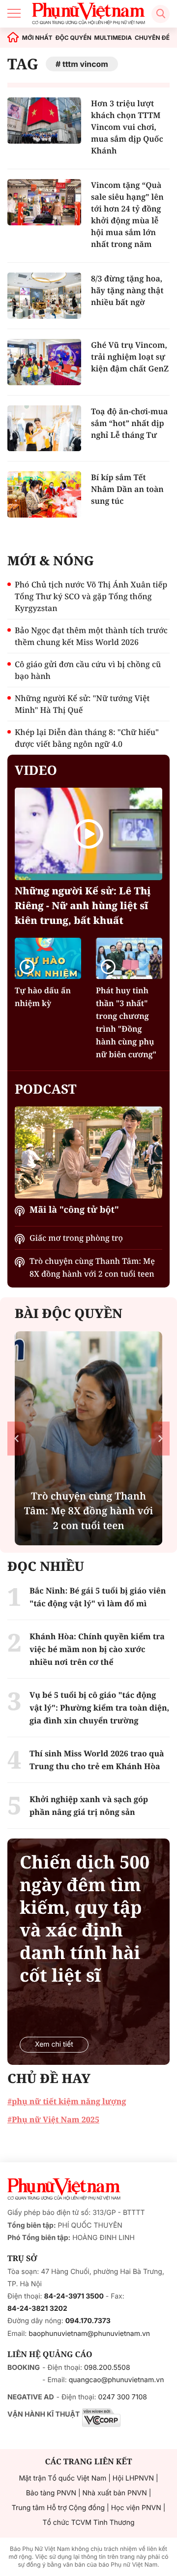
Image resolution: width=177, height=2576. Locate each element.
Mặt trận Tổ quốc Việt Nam (62, 2478)
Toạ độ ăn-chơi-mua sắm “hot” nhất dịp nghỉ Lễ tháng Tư (129, 423)
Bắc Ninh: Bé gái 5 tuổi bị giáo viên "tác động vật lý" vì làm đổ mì (98, 1597)
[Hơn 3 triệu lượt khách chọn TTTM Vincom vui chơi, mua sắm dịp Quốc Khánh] (44, 121)
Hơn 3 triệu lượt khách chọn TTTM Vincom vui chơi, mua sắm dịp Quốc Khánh (127, 127)
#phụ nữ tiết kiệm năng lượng (67, 2101)
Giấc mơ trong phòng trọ (76, 1238)
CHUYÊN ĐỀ (152, 38)
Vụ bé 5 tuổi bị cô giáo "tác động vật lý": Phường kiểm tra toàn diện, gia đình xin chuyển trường (99, 1708)
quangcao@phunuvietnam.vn (117, 2380)
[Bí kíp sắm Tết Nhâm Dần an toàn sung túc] (44, 494)
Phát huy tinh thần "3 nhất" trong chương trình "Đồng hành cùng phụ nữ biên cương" (126, 1022)
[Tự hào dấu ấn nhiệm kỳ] (48, 958)
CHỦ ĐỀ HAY (49, 2078)
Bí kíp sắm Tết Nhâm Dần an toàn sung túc (127, 489)
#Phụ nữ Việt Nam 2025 (53, 2119)
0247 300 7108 (122, 2397)
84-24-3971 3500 (74, 2296)
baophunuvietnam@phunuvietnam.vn (89, 2334)
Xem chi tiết (54, 2044)
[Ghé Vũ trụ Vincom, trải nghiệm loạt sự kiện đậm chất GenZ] (44, 362)
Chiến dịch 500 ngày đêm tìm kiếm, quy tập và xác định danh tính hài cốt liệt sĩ (85, 1919)
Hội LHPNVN (133, 2478)
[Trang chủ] (13, 38)
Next (161, 1438)
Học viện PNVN (136, 2508)
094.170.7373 (88, 2321)
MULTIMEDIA (113, 38)
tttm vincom (85, 64)
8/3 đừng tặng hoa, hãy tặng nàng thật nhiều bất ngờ (127, 290)
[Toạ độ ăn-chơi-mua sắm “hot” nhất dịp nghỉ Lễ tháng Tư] (44, 429)
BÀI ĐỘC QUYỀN (69, 1313)
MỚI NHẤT (37, 38)
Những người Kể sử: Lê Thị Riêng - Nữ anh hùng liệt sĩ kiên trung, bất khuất (83, 905)
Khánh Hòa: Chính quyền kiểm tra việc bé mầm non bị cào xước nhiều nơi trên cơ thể (97, 1649)
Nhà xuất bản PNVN (115, 2493)
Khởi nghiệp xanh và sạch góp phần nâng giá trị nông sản (89, 1806)
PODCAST (45, 1089)
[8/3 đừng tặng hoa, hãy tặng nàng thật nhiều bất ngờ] (44, 296)
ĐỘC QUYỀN (73, 38)
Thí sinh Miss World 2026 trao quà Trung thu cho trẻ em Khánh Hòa (97, 1760)
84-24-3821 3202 (37, 2309)
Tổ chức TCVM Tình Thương (89, 2523)
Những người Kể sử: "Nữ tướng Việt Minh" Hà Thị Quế (82, 704)
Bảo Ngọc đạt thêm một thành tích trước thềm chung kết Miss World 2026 (91, 636)
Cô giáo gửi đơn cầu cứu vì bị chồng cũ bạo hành (88, 670)
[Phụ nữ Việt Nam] (64, 2189)
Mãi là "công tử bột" (74, 1210)
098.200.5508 (107, 2368)
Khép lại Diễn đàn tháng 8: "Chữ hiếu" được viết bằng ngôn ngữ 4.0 (87, 738)
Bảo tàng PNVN (51, 2493)
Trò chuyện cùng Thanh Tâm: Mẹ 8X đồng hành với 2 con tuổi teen (92, 1267)
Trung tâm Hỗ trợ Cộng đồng (58, 2508)
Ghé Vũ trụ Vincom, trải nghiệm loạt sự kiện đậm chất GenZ (130, 357)
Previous (16, 1438)
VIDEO (36, 770)
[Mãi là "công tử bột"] (88, 1153)
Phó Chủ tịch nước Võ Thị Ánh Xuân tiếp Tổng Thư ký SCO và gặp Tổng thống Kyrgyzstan (91, 596)
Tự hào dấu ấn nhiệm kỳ (43, 997)
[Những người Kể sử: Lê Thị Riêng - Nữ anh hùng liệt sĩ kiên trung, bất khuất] (88, 834)
